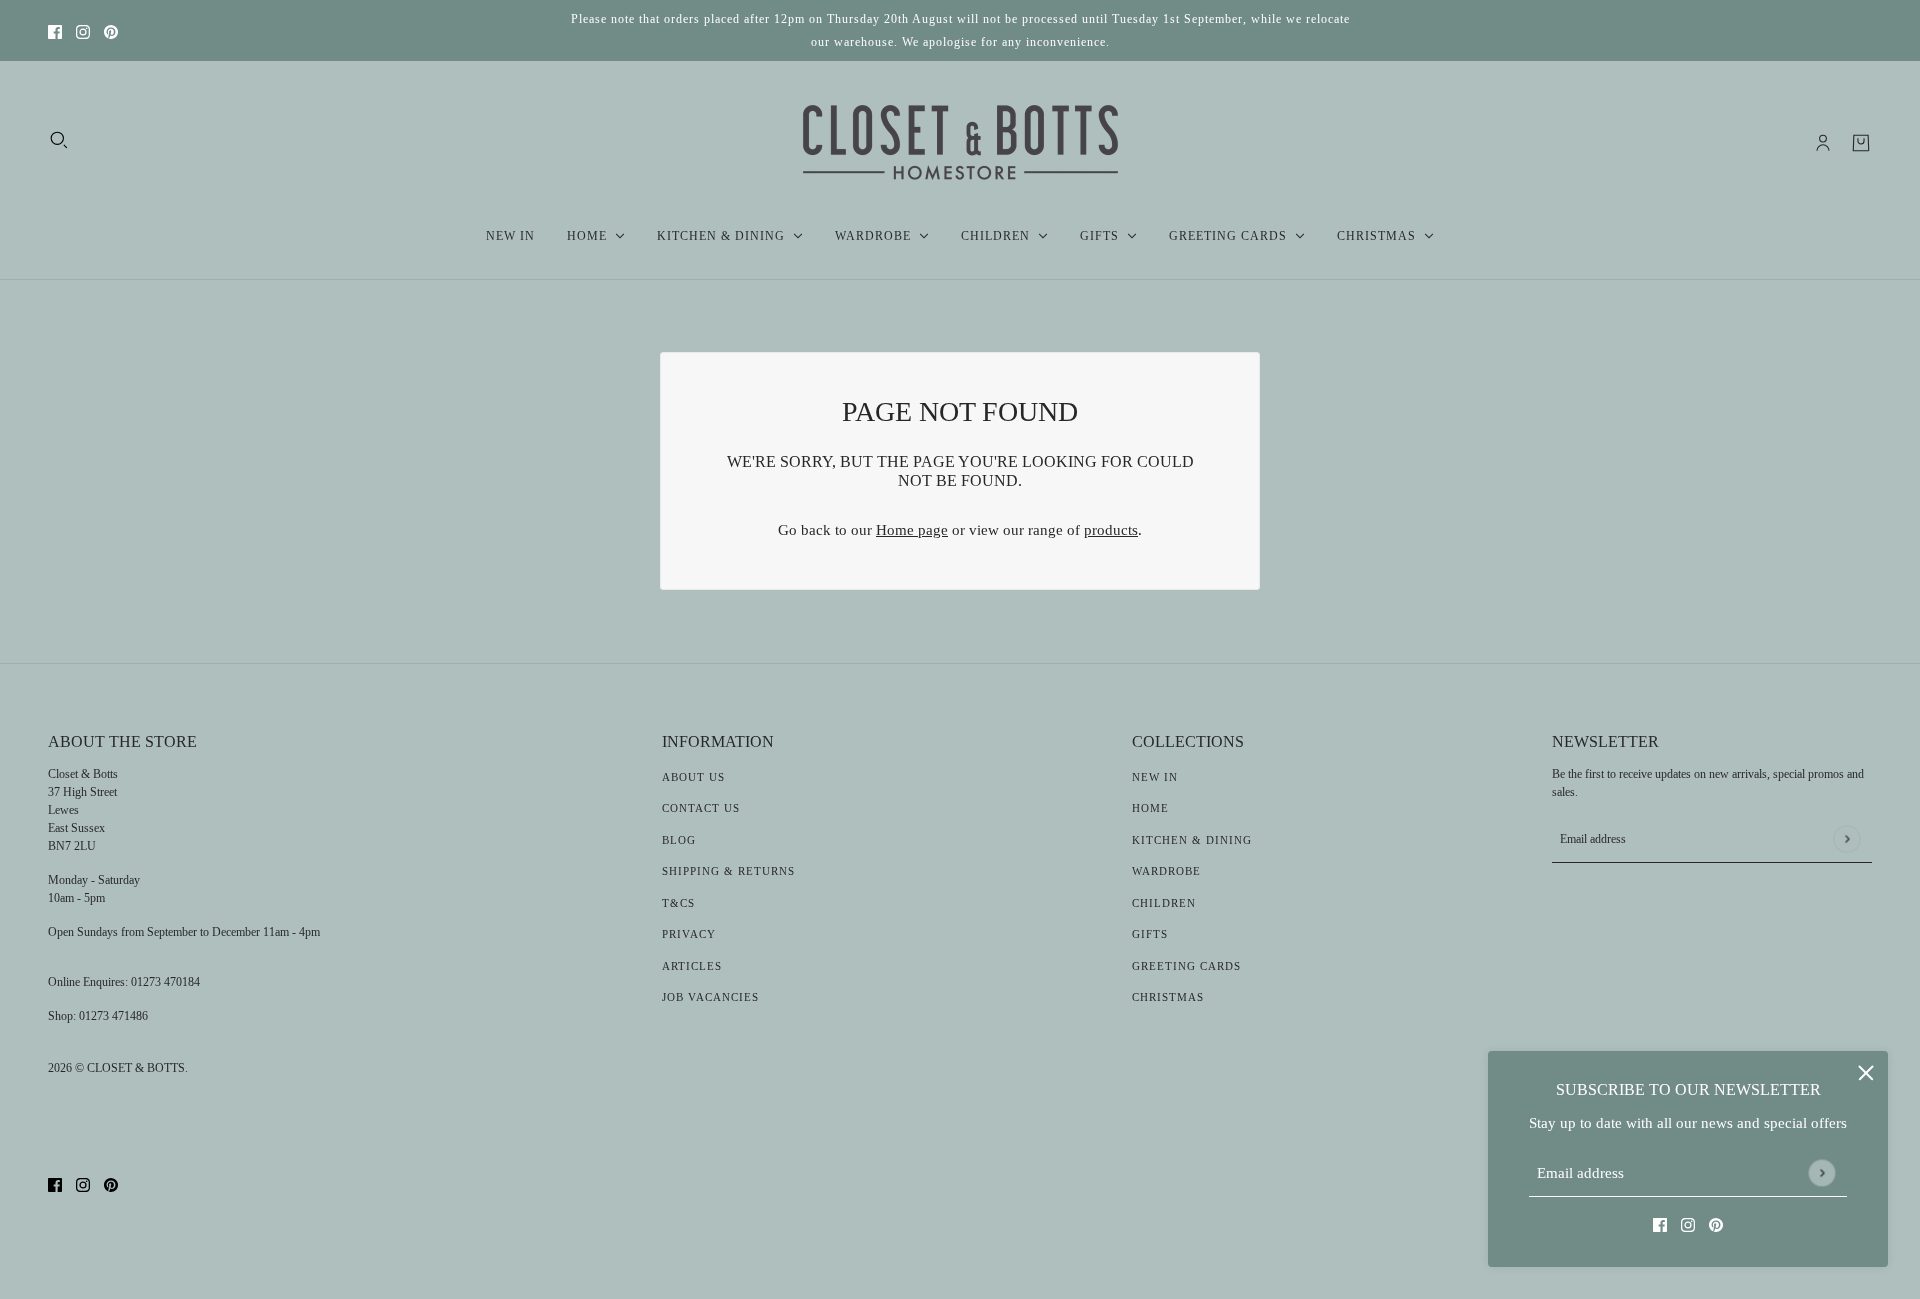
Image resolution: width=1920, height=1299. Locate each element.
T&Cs (678, 903)
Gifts (1150, 934)
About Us (693, 777)
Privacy (689, 934)
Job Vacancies (710, 997)
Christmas (1168, 997)
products (1111, 530)
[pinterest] (111, 30)
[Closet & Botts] (960, 143)
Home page (912, 530)
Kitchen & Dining (1192, 840)
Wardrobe (1166, 871)
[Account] (1823, 143)
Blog (679, 840)
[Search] (59, 140)
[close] (1866, 1073)
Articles (692, 966)
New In (1155, 777)
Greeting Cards (1186, 966)
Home (1150, 808)
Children (1164, 903)
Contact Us (701, 808)
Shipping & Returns (728, 871)
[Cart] (1861, 143)
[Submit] (1821, 1172)
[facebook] (55, 30)
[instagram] (83, 30)
